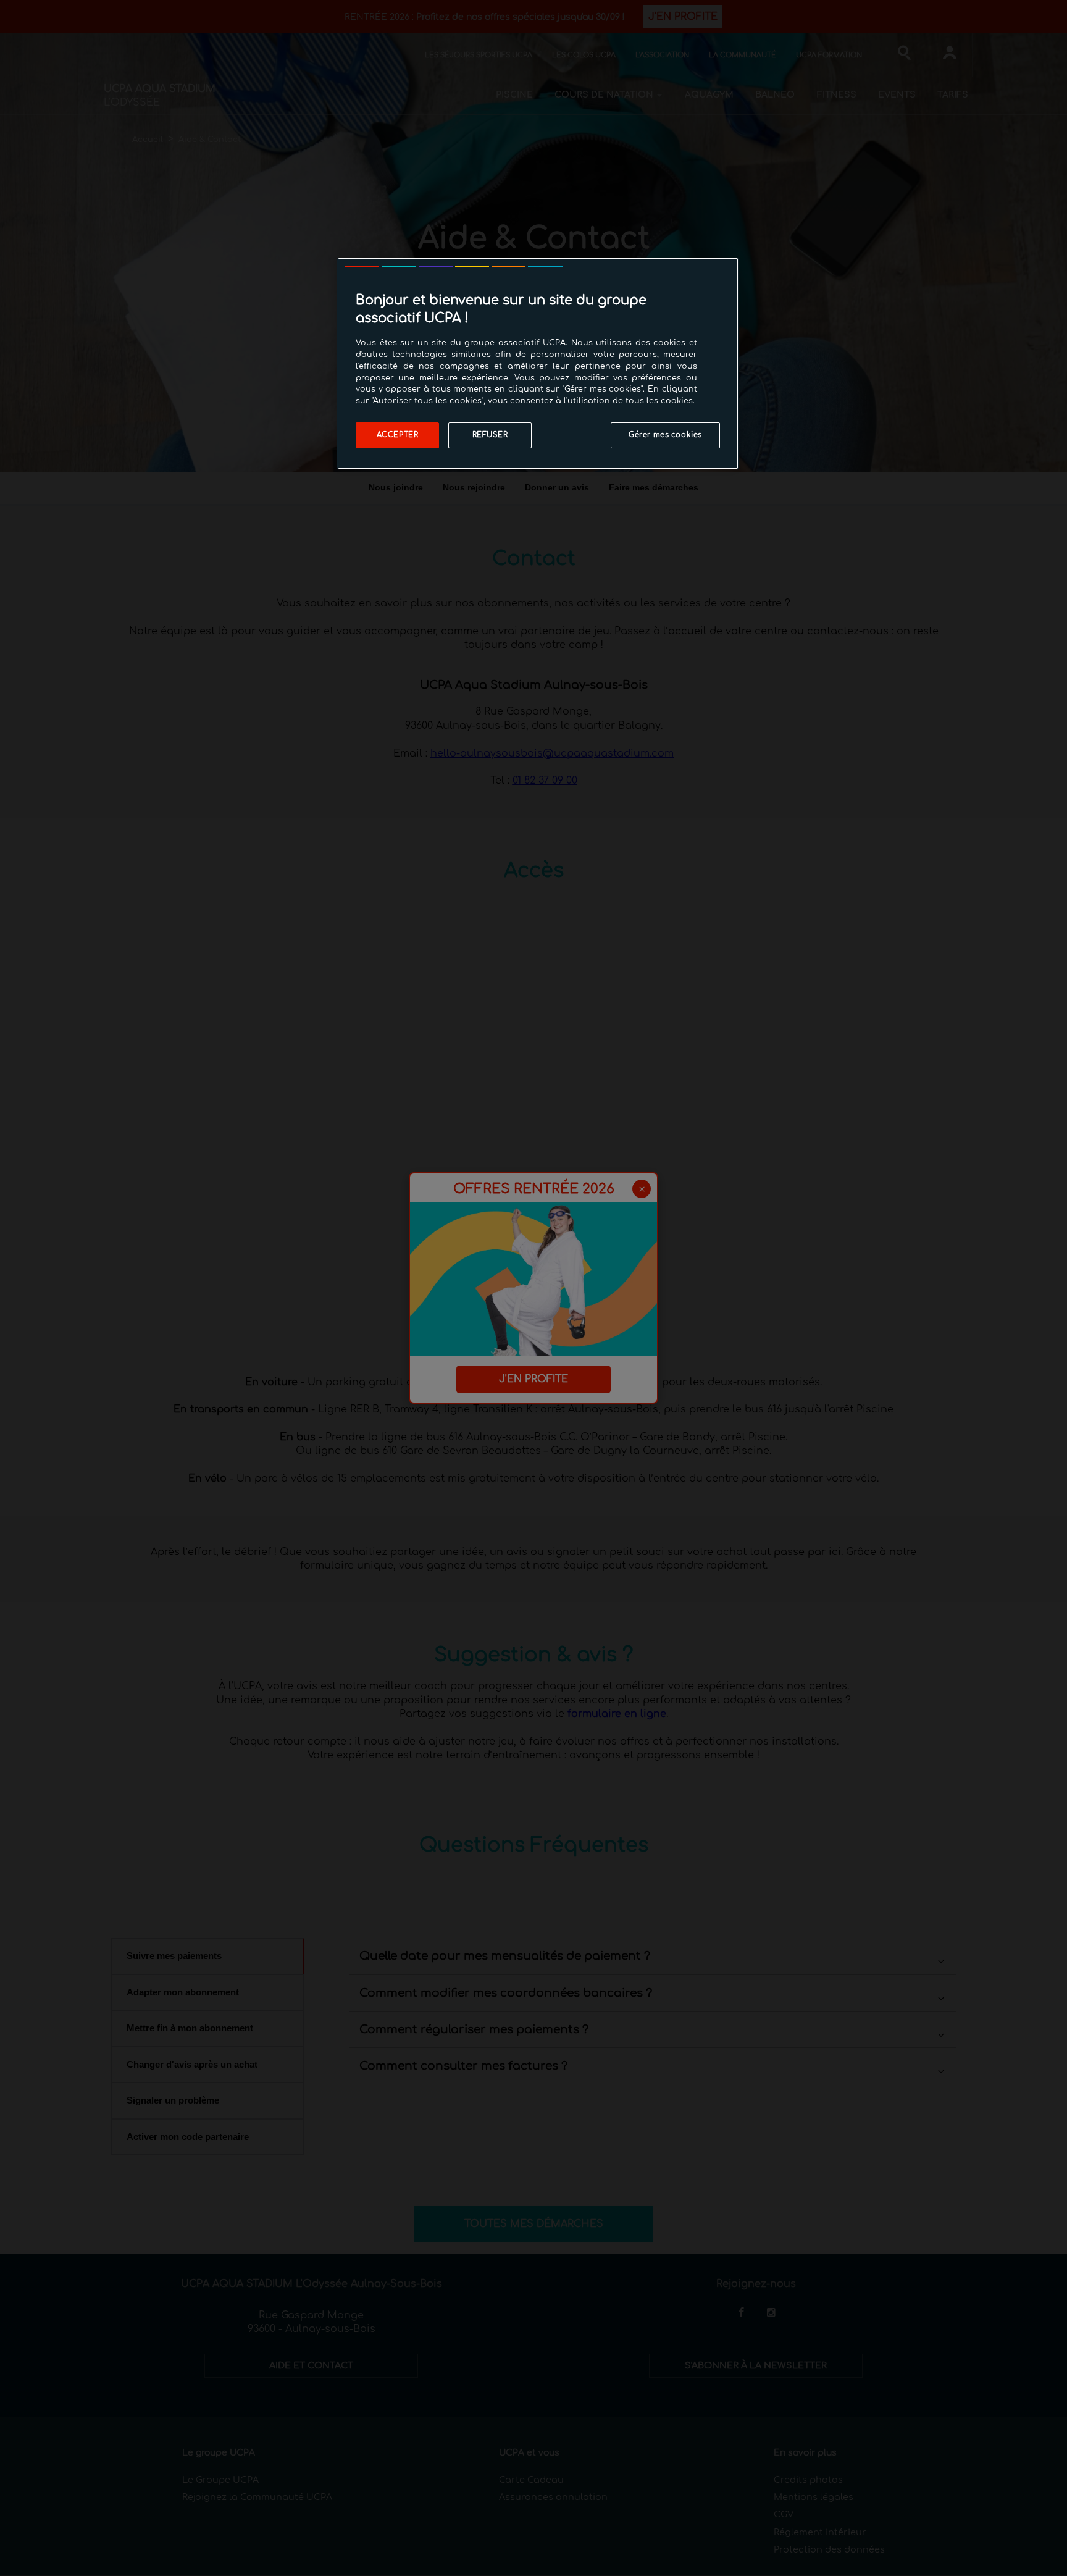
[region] (538, 363)
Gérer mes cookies (665, 435)
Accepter (398, 435)
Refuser (490, 435)
